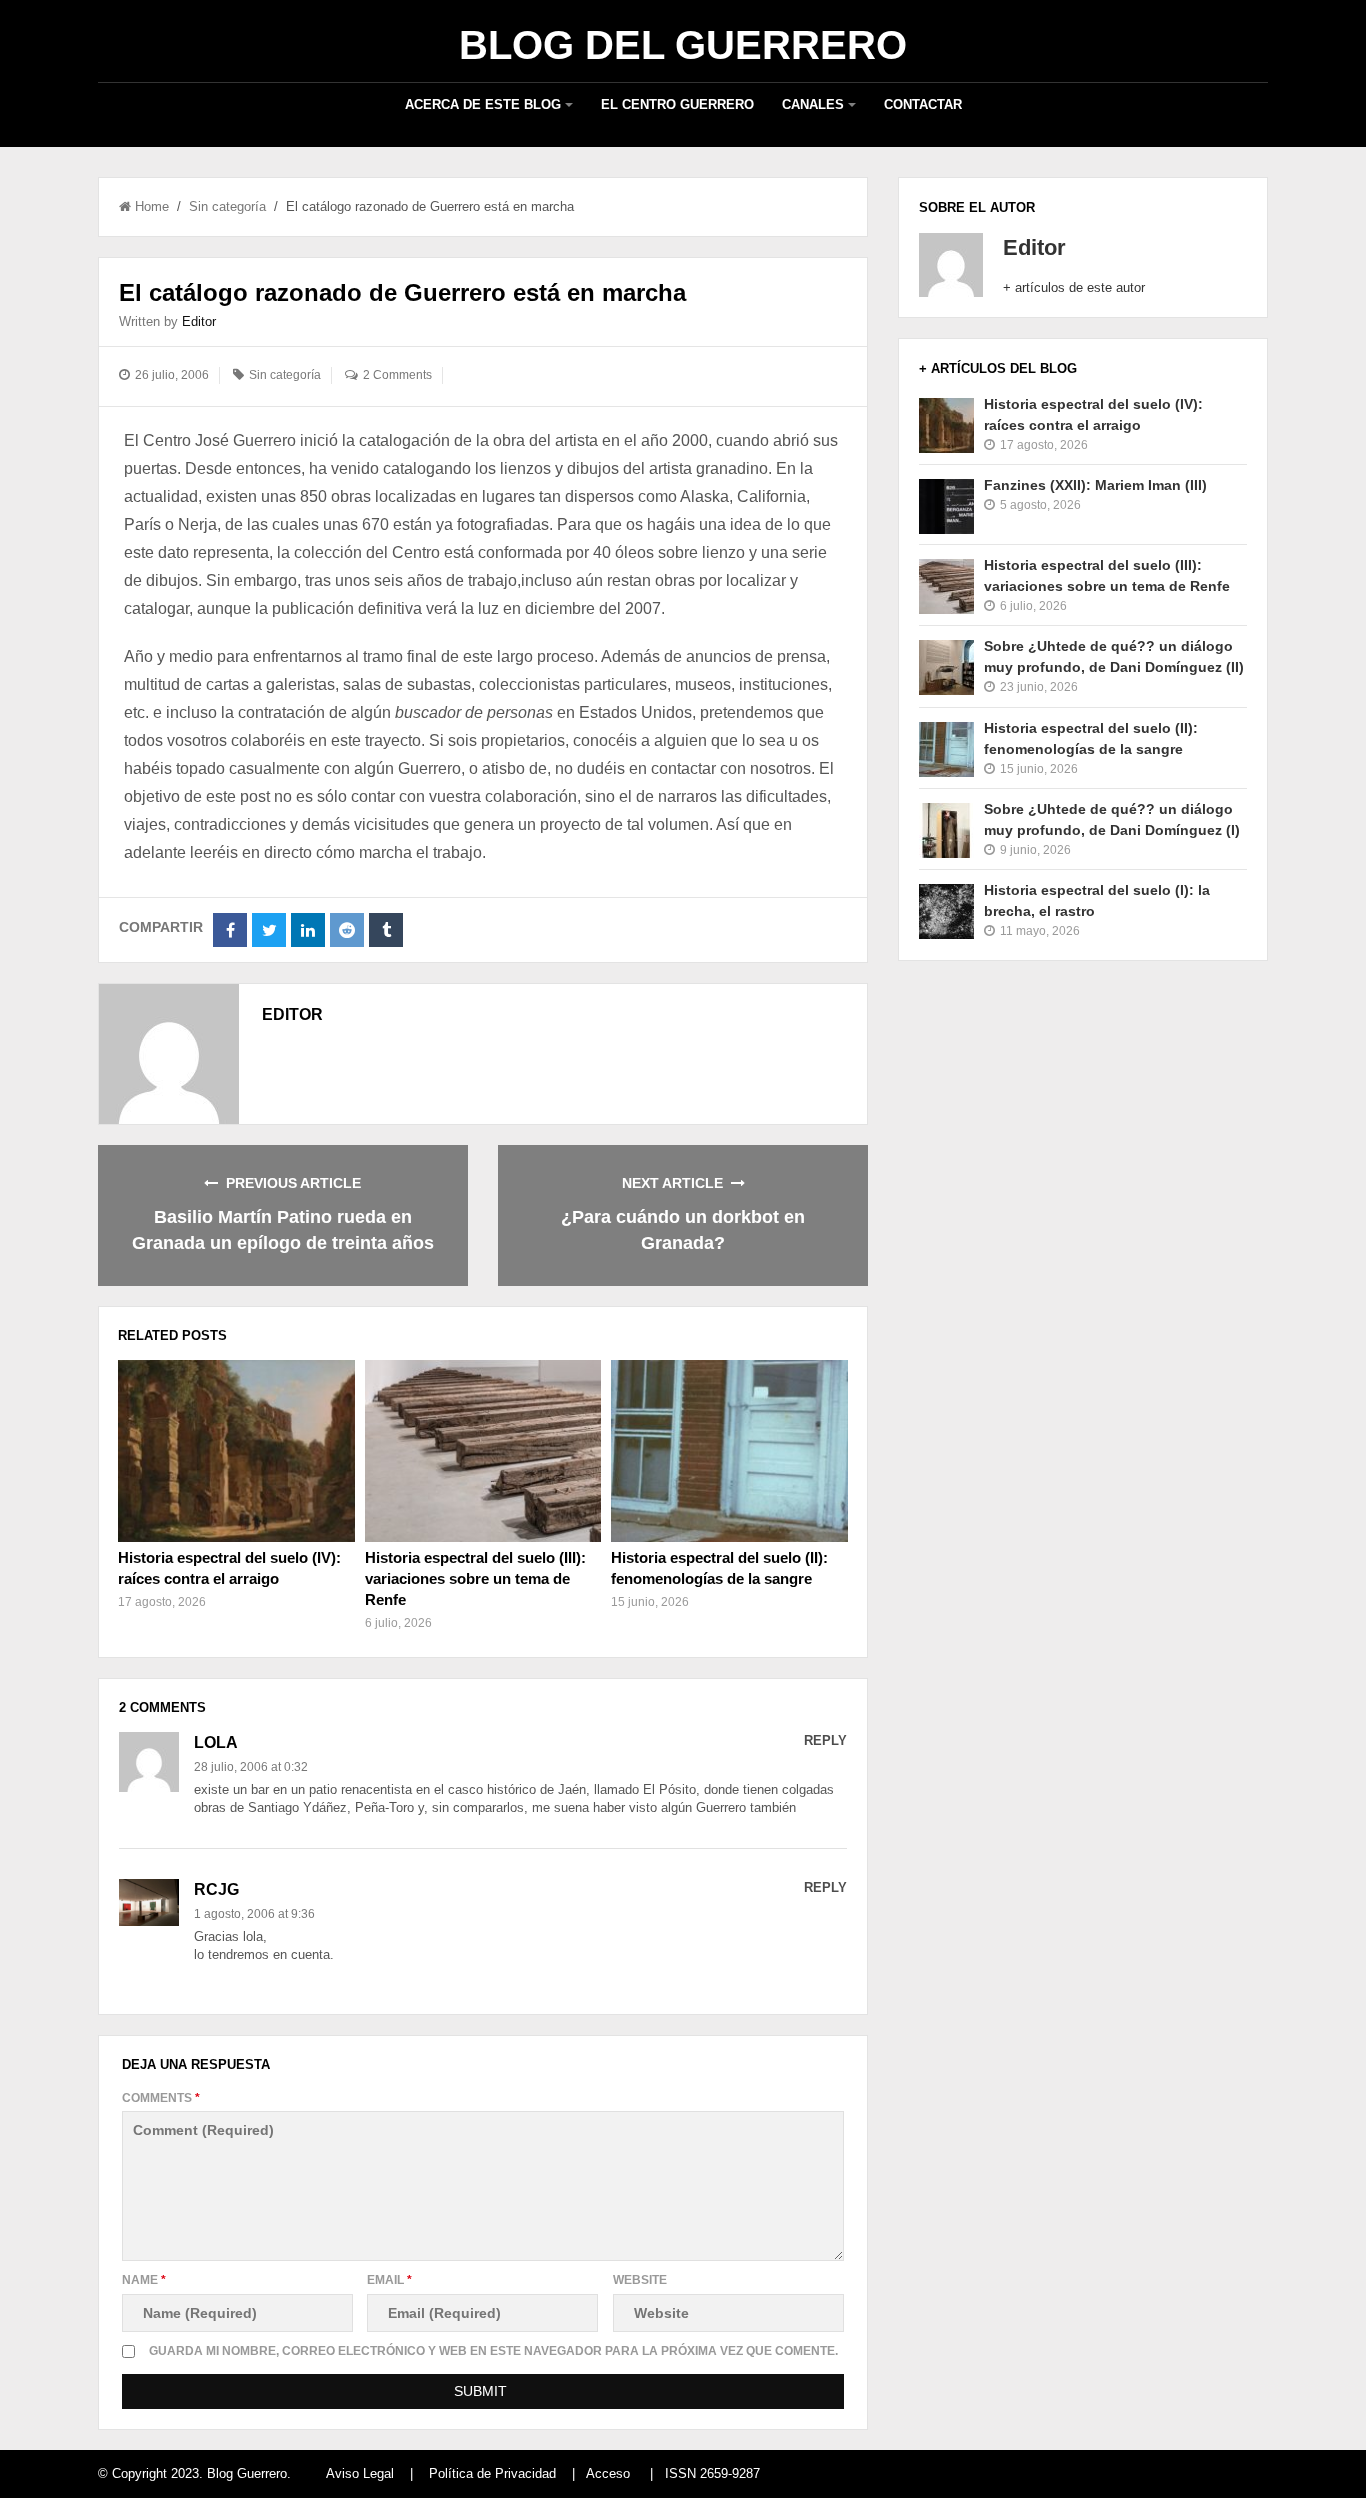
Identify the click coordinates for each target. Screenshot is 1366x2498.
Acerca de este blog (483, 104)
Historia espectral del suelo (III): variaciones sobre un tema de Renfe (475, 1578)
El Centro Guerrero (677, 104)
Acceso (608, 2473)
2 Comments (397, 375)
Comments (161, 2098)
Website (640, 2280)
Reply (825, 1740)
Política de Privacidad (492, 2473)
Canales (813, 104)
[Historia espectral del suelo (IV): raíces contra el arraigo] (236, 1451)
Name (144, 2280)
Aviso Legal (360, 2473)
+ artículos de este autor (1074, 287)
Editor (199, 321)
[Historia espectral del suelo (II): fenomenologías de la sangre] (729, 1451)
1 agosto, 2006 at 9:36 (254, 1914)
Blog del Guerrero (683, 45)
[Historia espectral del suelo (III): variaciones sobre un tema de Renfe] (483, 1451)
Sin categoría (227, 206)
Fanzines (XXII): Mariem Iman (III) (1095, 485)
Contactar (923, 104)
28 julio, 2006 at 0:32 (251, 1767)
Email (389, 2280)
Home (152, 206)
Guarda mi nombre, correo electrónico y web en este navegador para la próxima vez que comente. (493, 2351)
